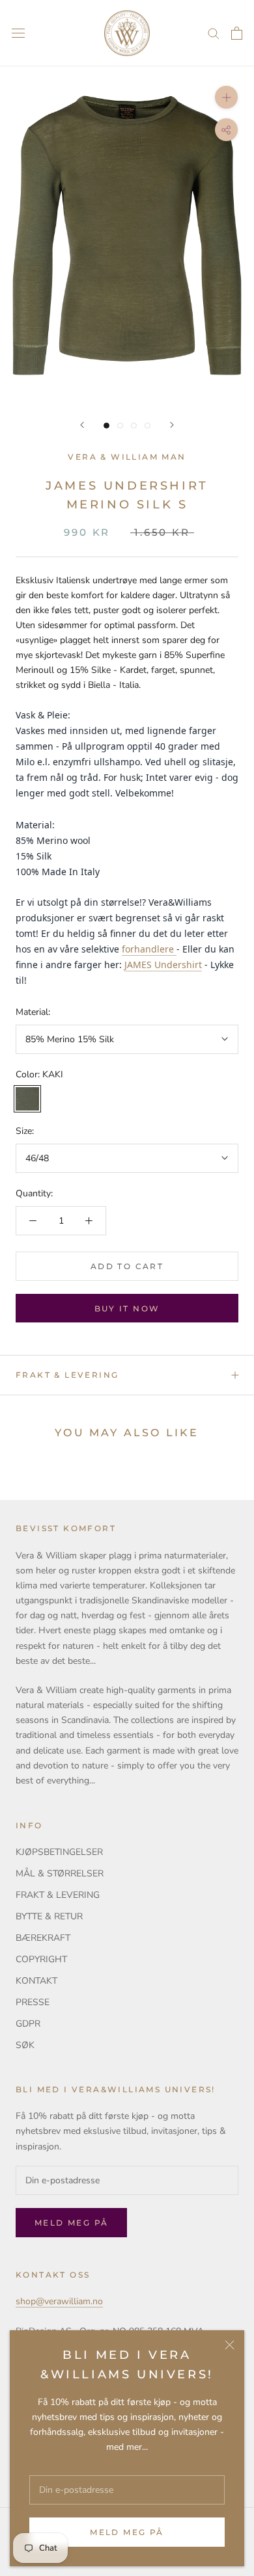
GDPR (28, 2024)
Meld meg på (127, 2532)
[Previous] (82, 425)
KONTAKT (36, 1981)
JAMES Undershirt (163, 965)
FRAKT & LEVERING (67, 1375)
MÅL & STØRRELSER (60, 1873)
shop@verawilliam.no (59, 2301)
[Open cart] (237, 33)
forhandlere (148, 949)
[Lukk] (230, 2345)
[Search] (214, 33)
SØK (25, 2045)
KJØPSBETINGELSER (59, 1852)
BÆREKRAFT (43, 1938)
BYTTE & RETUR (49, 1916)
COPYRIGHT (41, 1959)
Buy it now (127, 1308)
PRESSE (33, 2002)
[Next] (172, 425)
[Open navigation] (18, 33)
